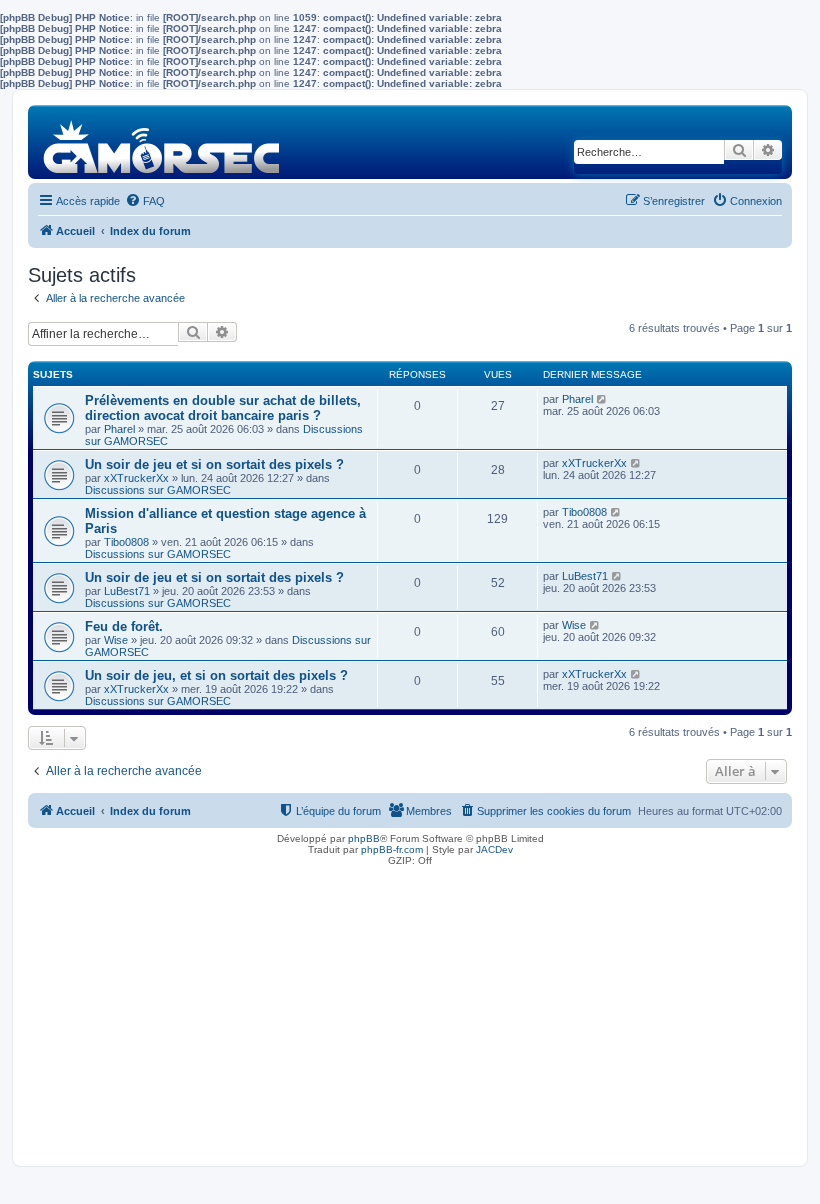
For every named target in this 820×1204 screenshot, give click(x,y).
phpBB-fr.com (392, 849)
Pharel (119, 429)
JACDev (494, 849)
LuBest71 (127, 591)
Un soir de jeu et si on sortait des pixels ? (214, 464)
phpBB (364, 838)
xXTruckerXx (136, 478)
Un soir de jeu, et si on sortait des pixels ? (216, 675)
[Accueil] (162, 141)
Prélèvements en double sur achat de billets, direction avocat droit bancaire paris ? (223, 408)
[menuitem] (145, 201)
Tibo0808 (126, 542)
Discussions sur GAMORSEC (158, 490)
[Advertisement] (410, 1011)
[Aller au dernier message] (602, 399)
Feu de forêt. (124, 626)
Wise (116, 640)
